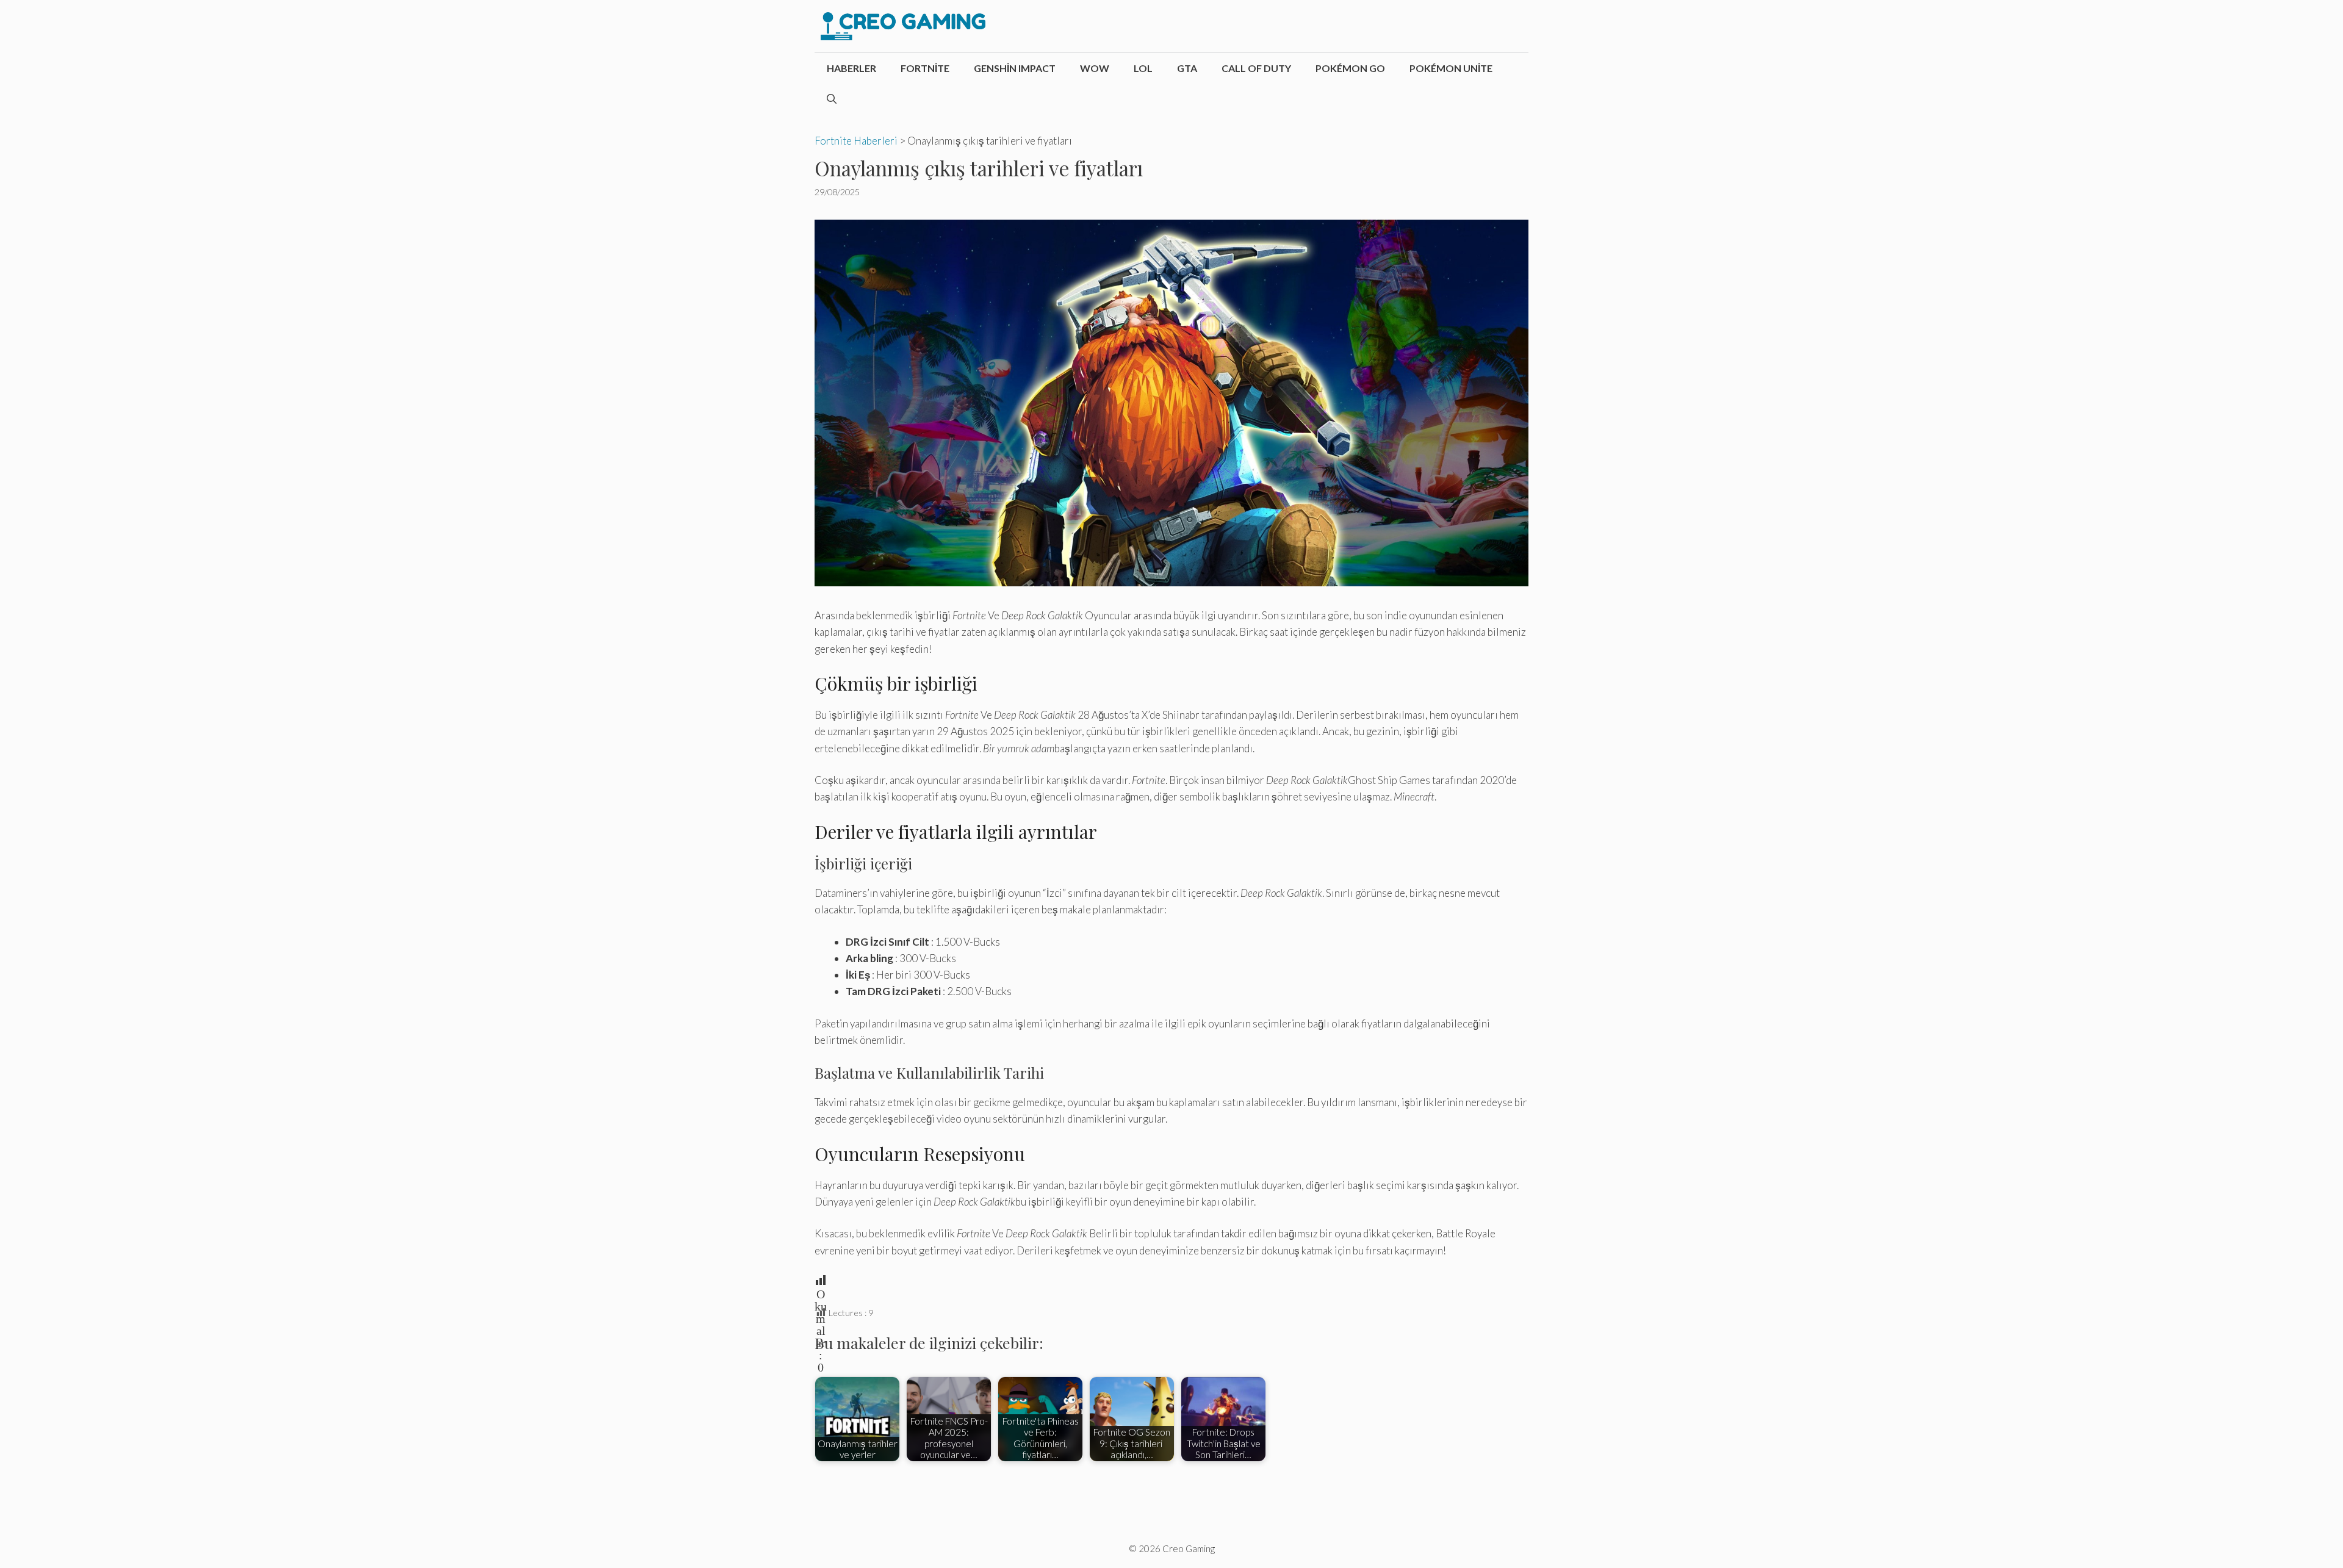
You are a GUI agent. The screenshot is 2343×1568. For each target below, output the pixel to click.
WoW (1095, 68)
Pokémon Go (1350, 68)
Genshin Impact (1015, 68)
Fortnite (925, 68)
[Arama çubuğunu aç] (832, 99)
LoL (1143, 68)
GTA (1187, 68)
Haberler (851, 68)
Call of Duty (1256, 68)
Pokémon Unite (1451, 68)
